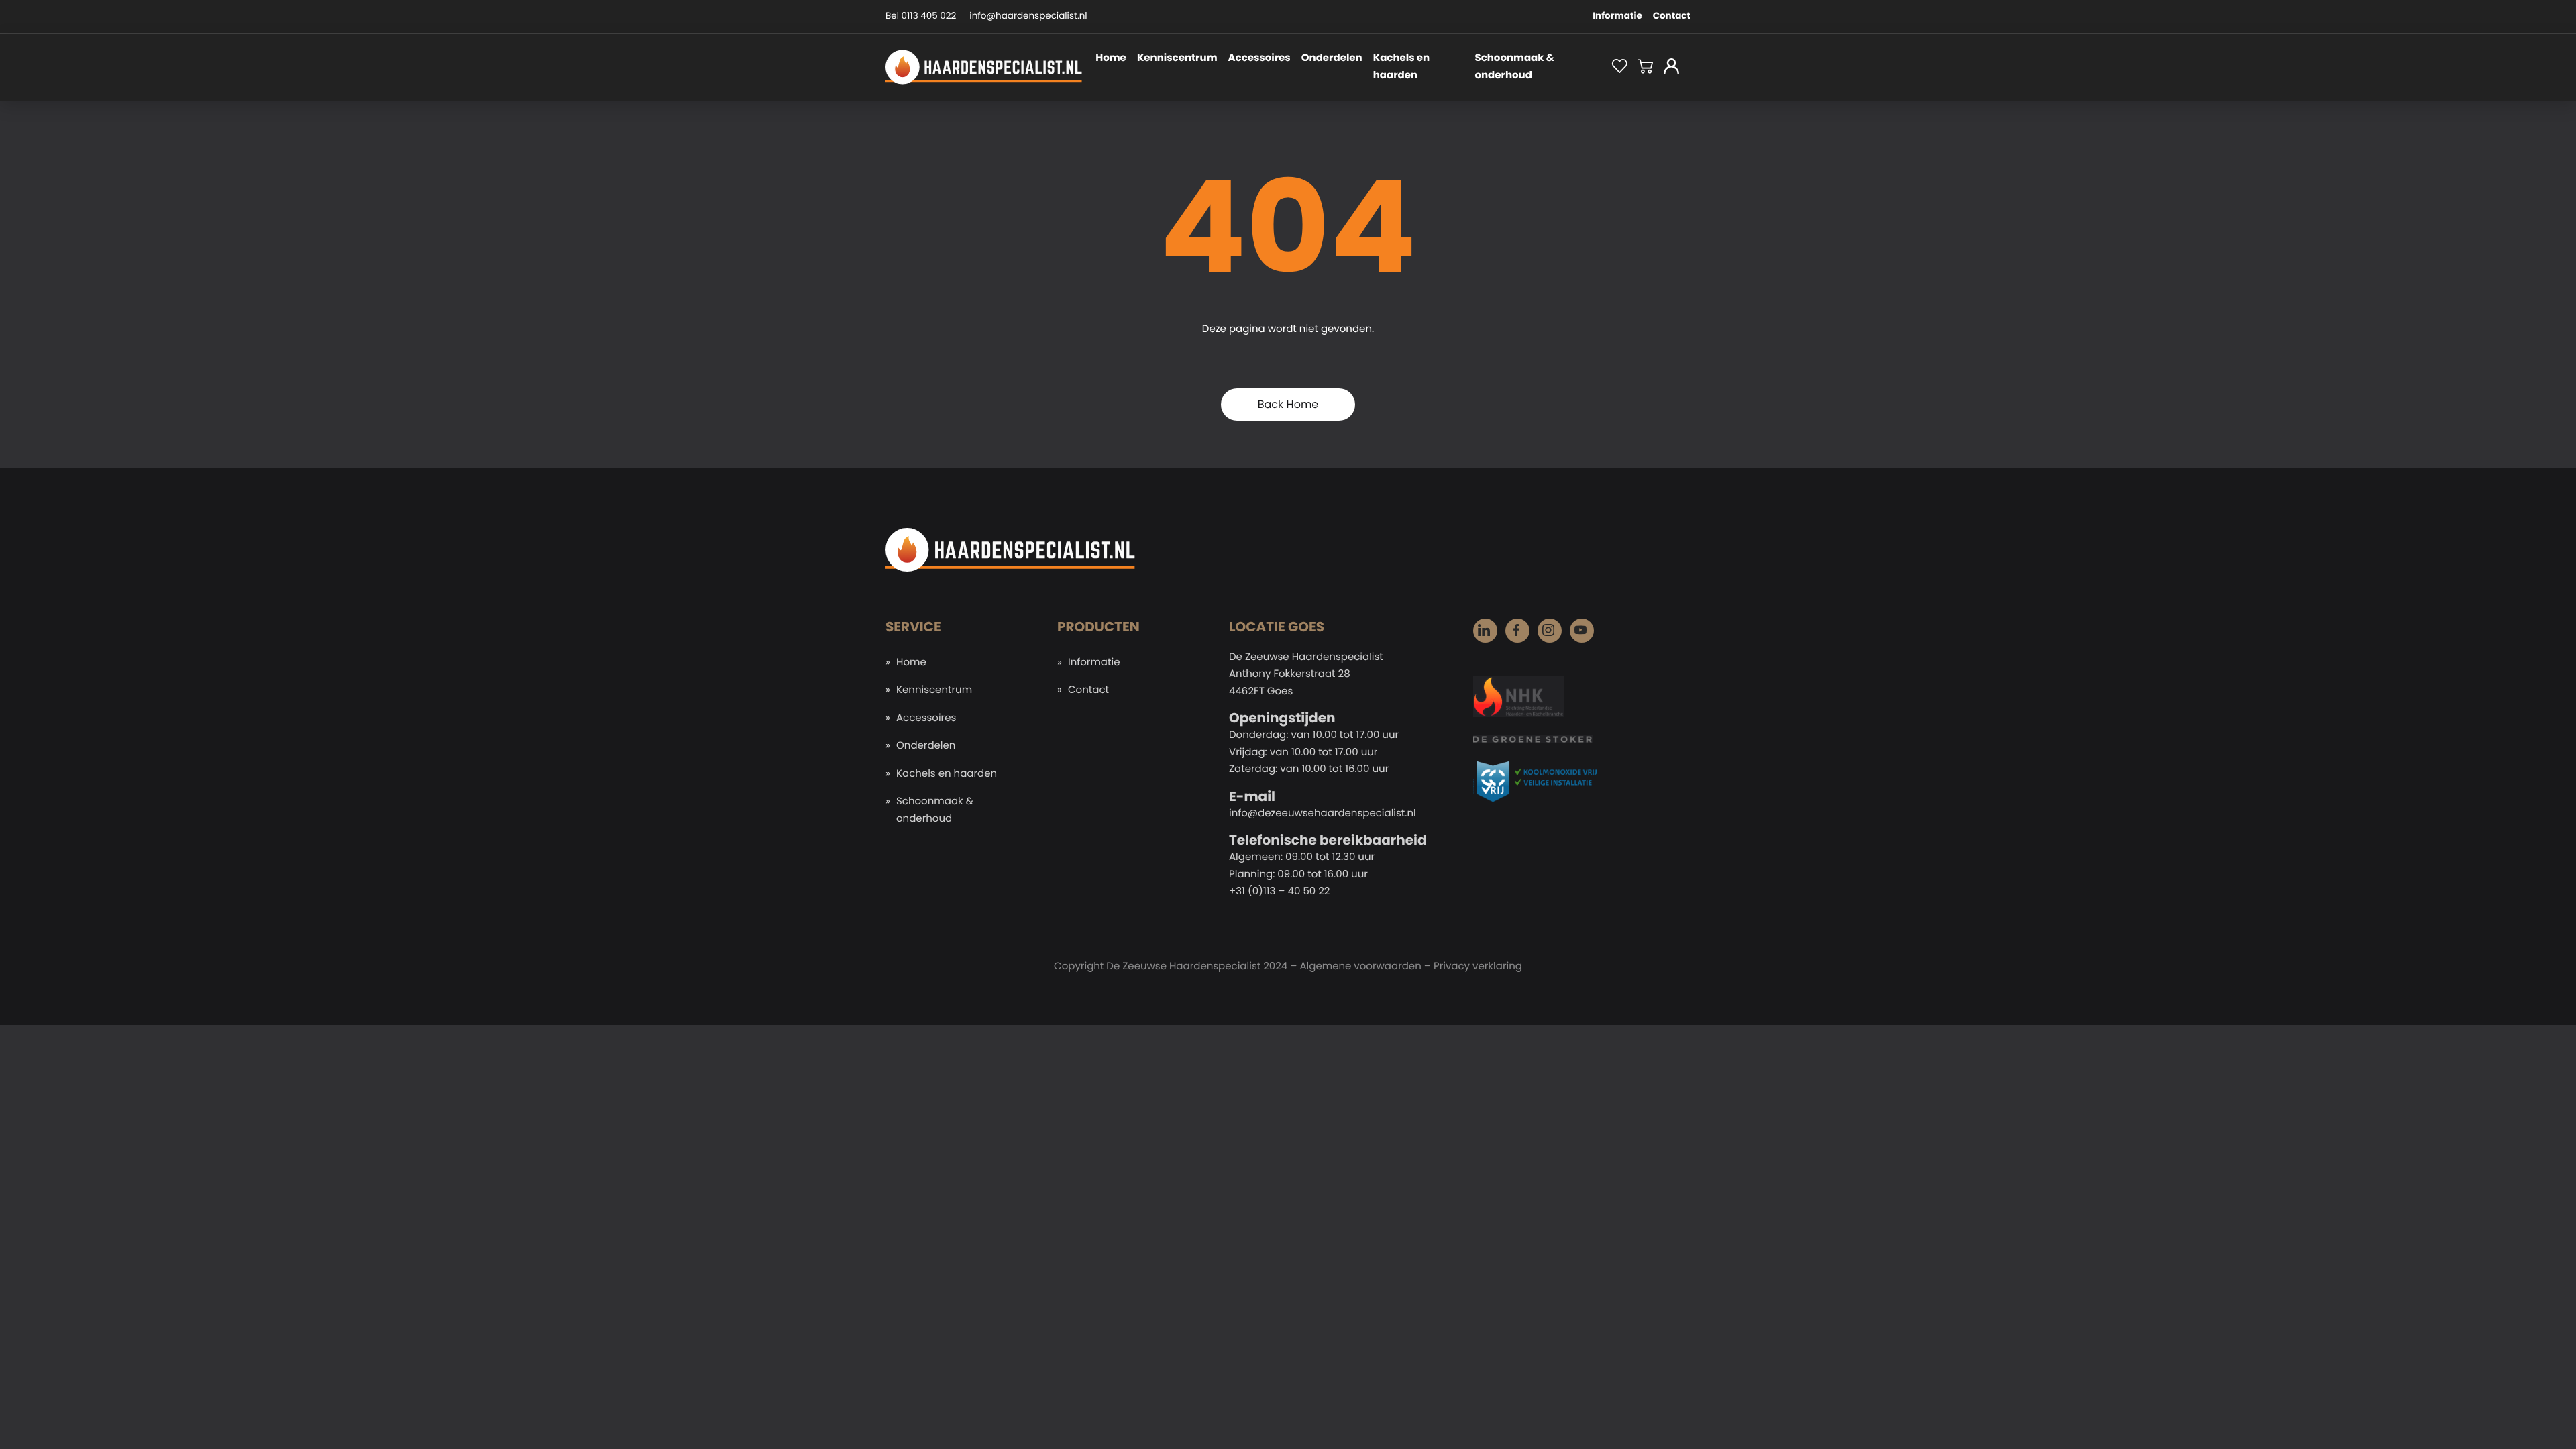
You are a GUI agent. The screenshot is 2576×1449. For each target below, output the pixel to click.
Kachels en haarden (1401, 67)
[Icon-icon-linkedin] (1485, 631)
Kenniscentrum (1177, 58)
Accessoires (1259, 58)
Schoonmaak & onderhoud (1514, 67)
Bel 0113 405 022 (921, 16)
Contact (1672, 16)
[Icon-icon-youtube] (1582, 631)
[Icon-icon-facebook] (1517, 631)
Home (1111, 58)
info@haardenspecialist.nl (1028, 16)
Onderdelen (1332, 58)
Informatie (1617, 16)
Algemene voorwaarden (1360, 966)
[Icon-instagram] (1550, 631)
